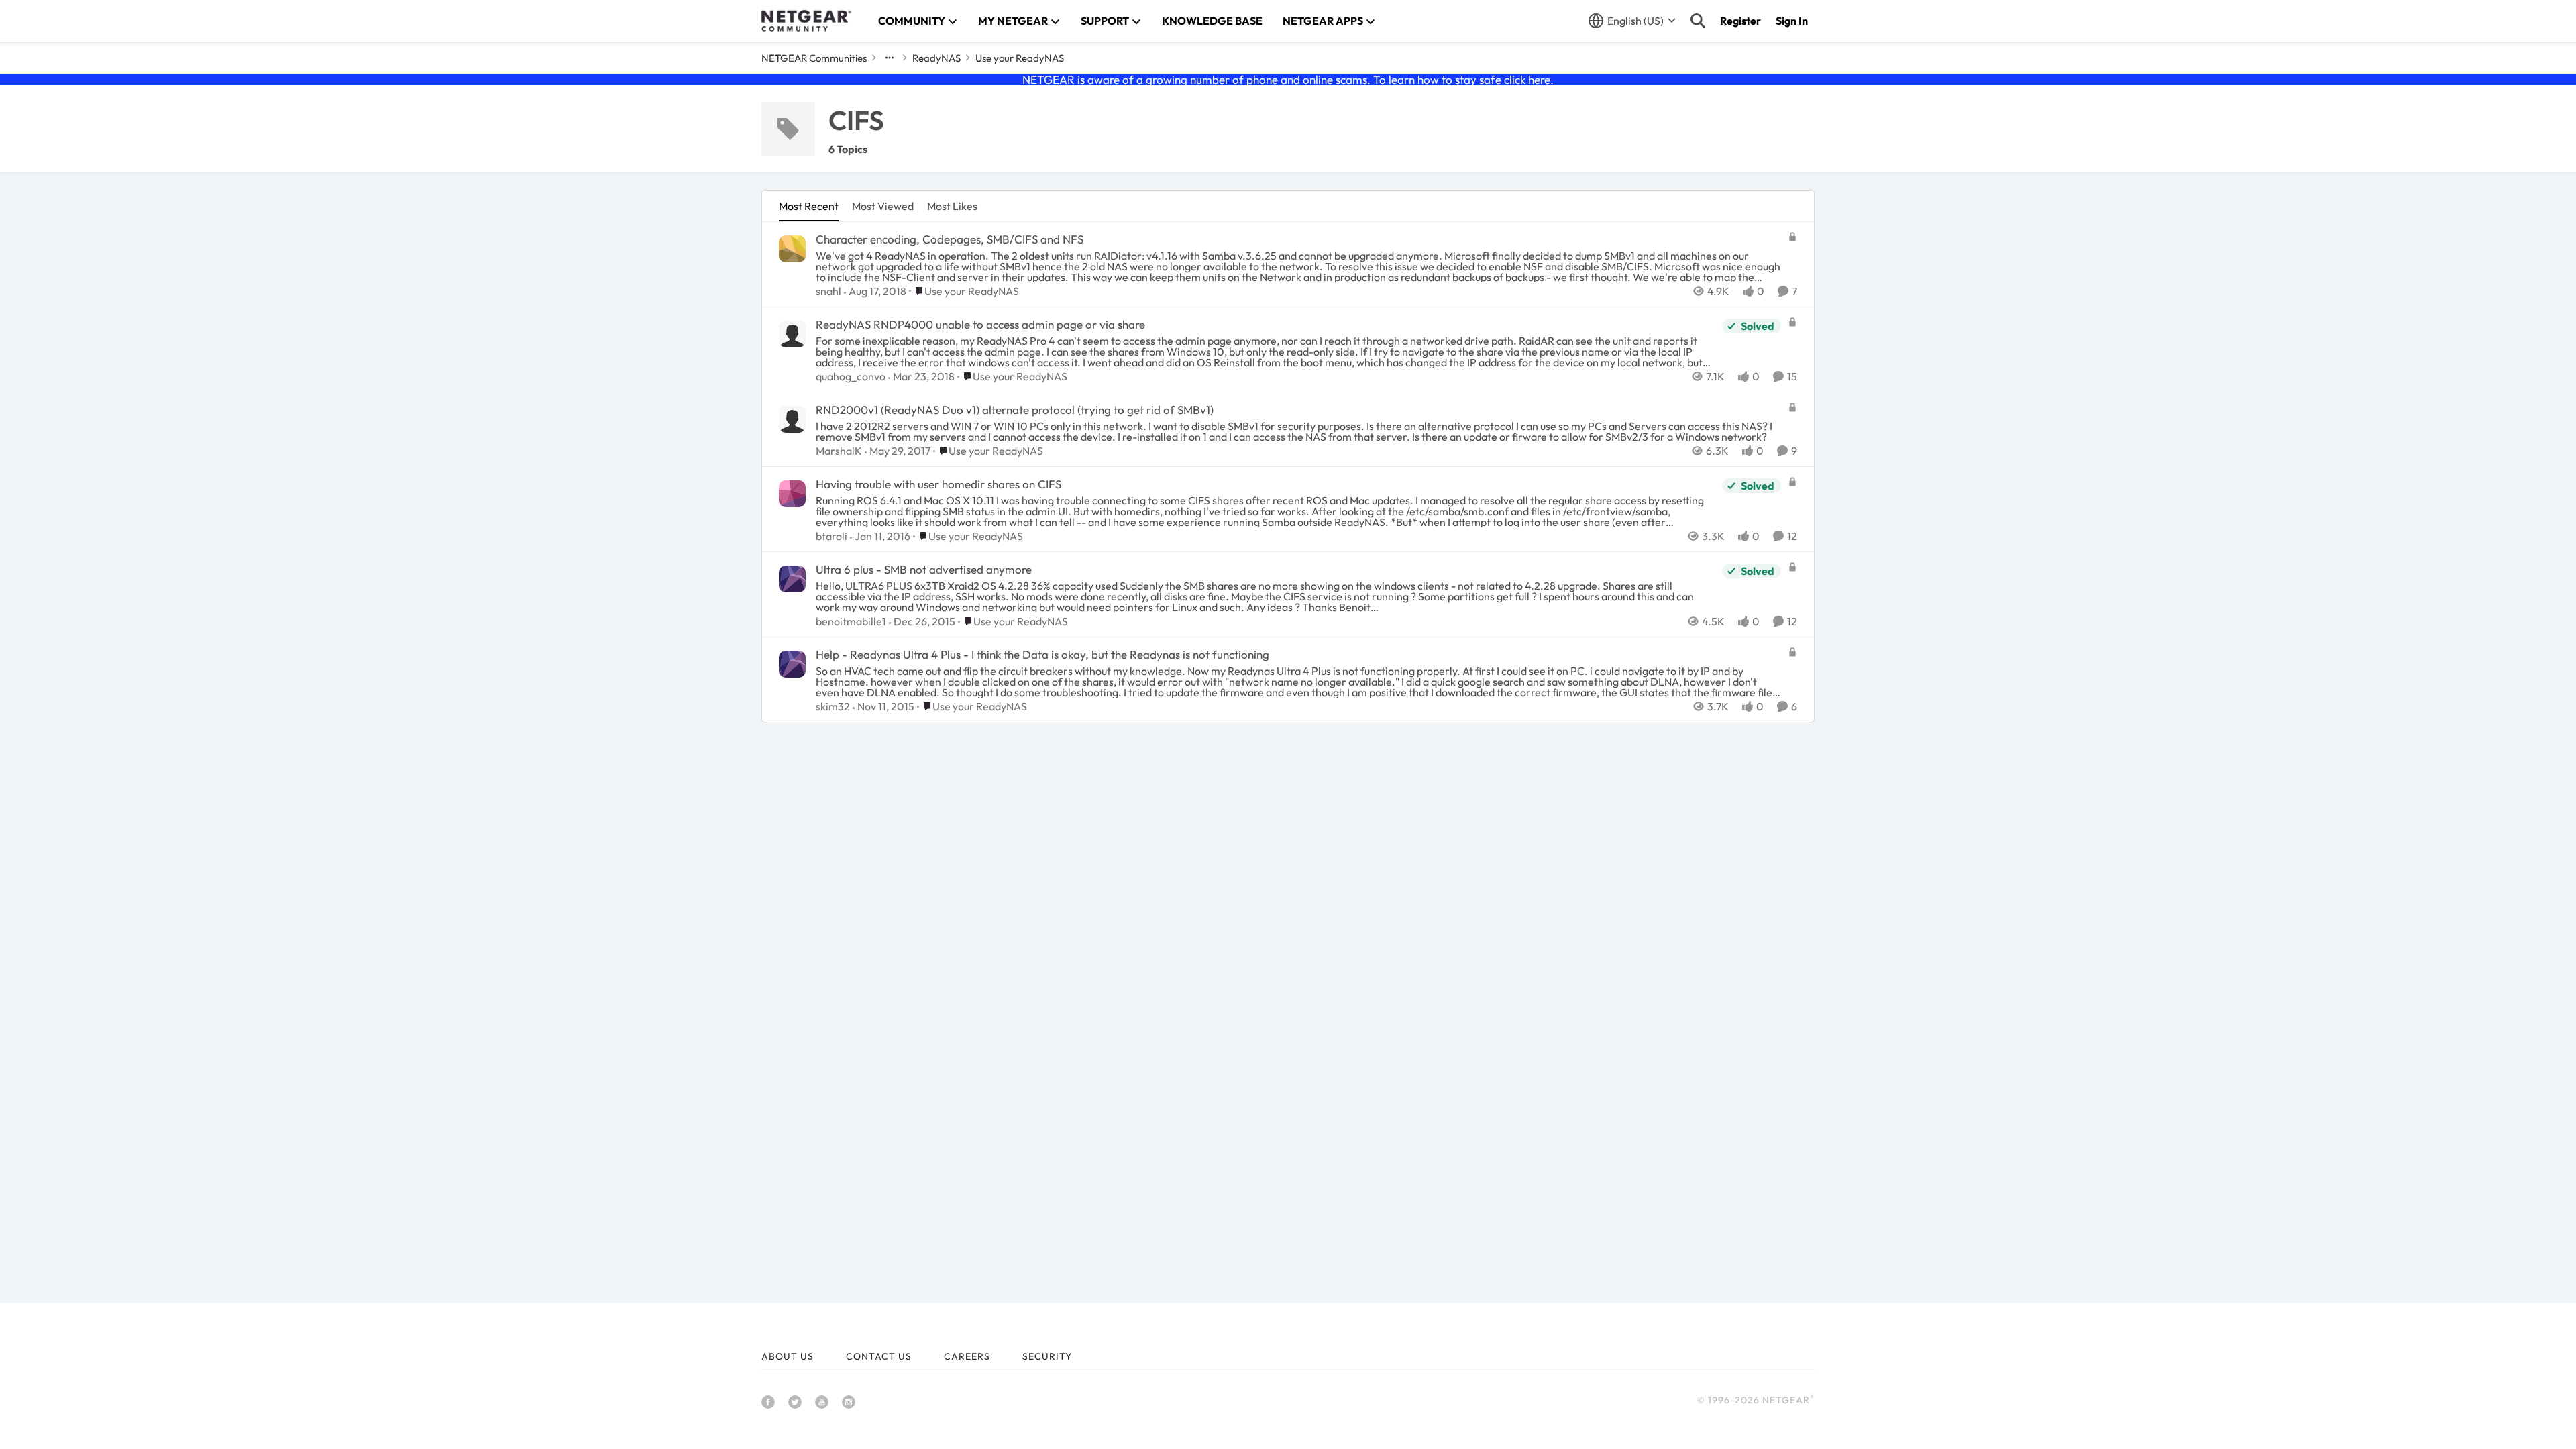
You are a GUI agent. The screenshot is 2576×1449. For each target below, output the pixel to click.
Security (1047, 1356)
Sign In (1792, 21)
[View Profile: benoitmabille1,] (792, 579)
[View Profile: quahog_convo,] (792, 334)
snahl (828, 291)
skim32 (833, 706)
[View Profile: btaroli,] (792, 494)
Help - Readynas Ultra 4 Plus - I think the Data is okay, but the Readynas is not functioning (1042, 654)
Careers (967, 1356)
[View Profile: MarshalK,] (792, 419)
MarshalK (839, 451)
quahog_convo (851, 376)
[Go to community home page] (806, 21)
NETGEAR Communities (814, 58)
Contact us (879, 1356)
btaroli (831, 536)
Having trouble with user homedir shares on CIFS (938, 484)
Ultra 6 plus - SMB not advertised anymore (924, 569)
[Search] (1698, 21)
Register (1740, 21)
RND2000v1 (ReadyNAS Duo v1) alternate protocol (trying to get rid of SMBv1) (1015, 410)
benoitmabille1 (851, 621)
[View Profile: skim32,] (792, 664)
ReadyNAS (936, 58)
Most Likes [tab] (952, 206)
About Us (788, 1356)
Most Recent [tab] (809, 206)
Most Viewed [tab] (883, 206)
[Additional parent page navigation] (890, 58)
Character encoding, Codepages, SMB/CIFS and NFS (950, 239)
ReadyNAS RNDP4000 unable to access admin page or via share (980, 324)
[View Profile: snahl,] (792, 249)
